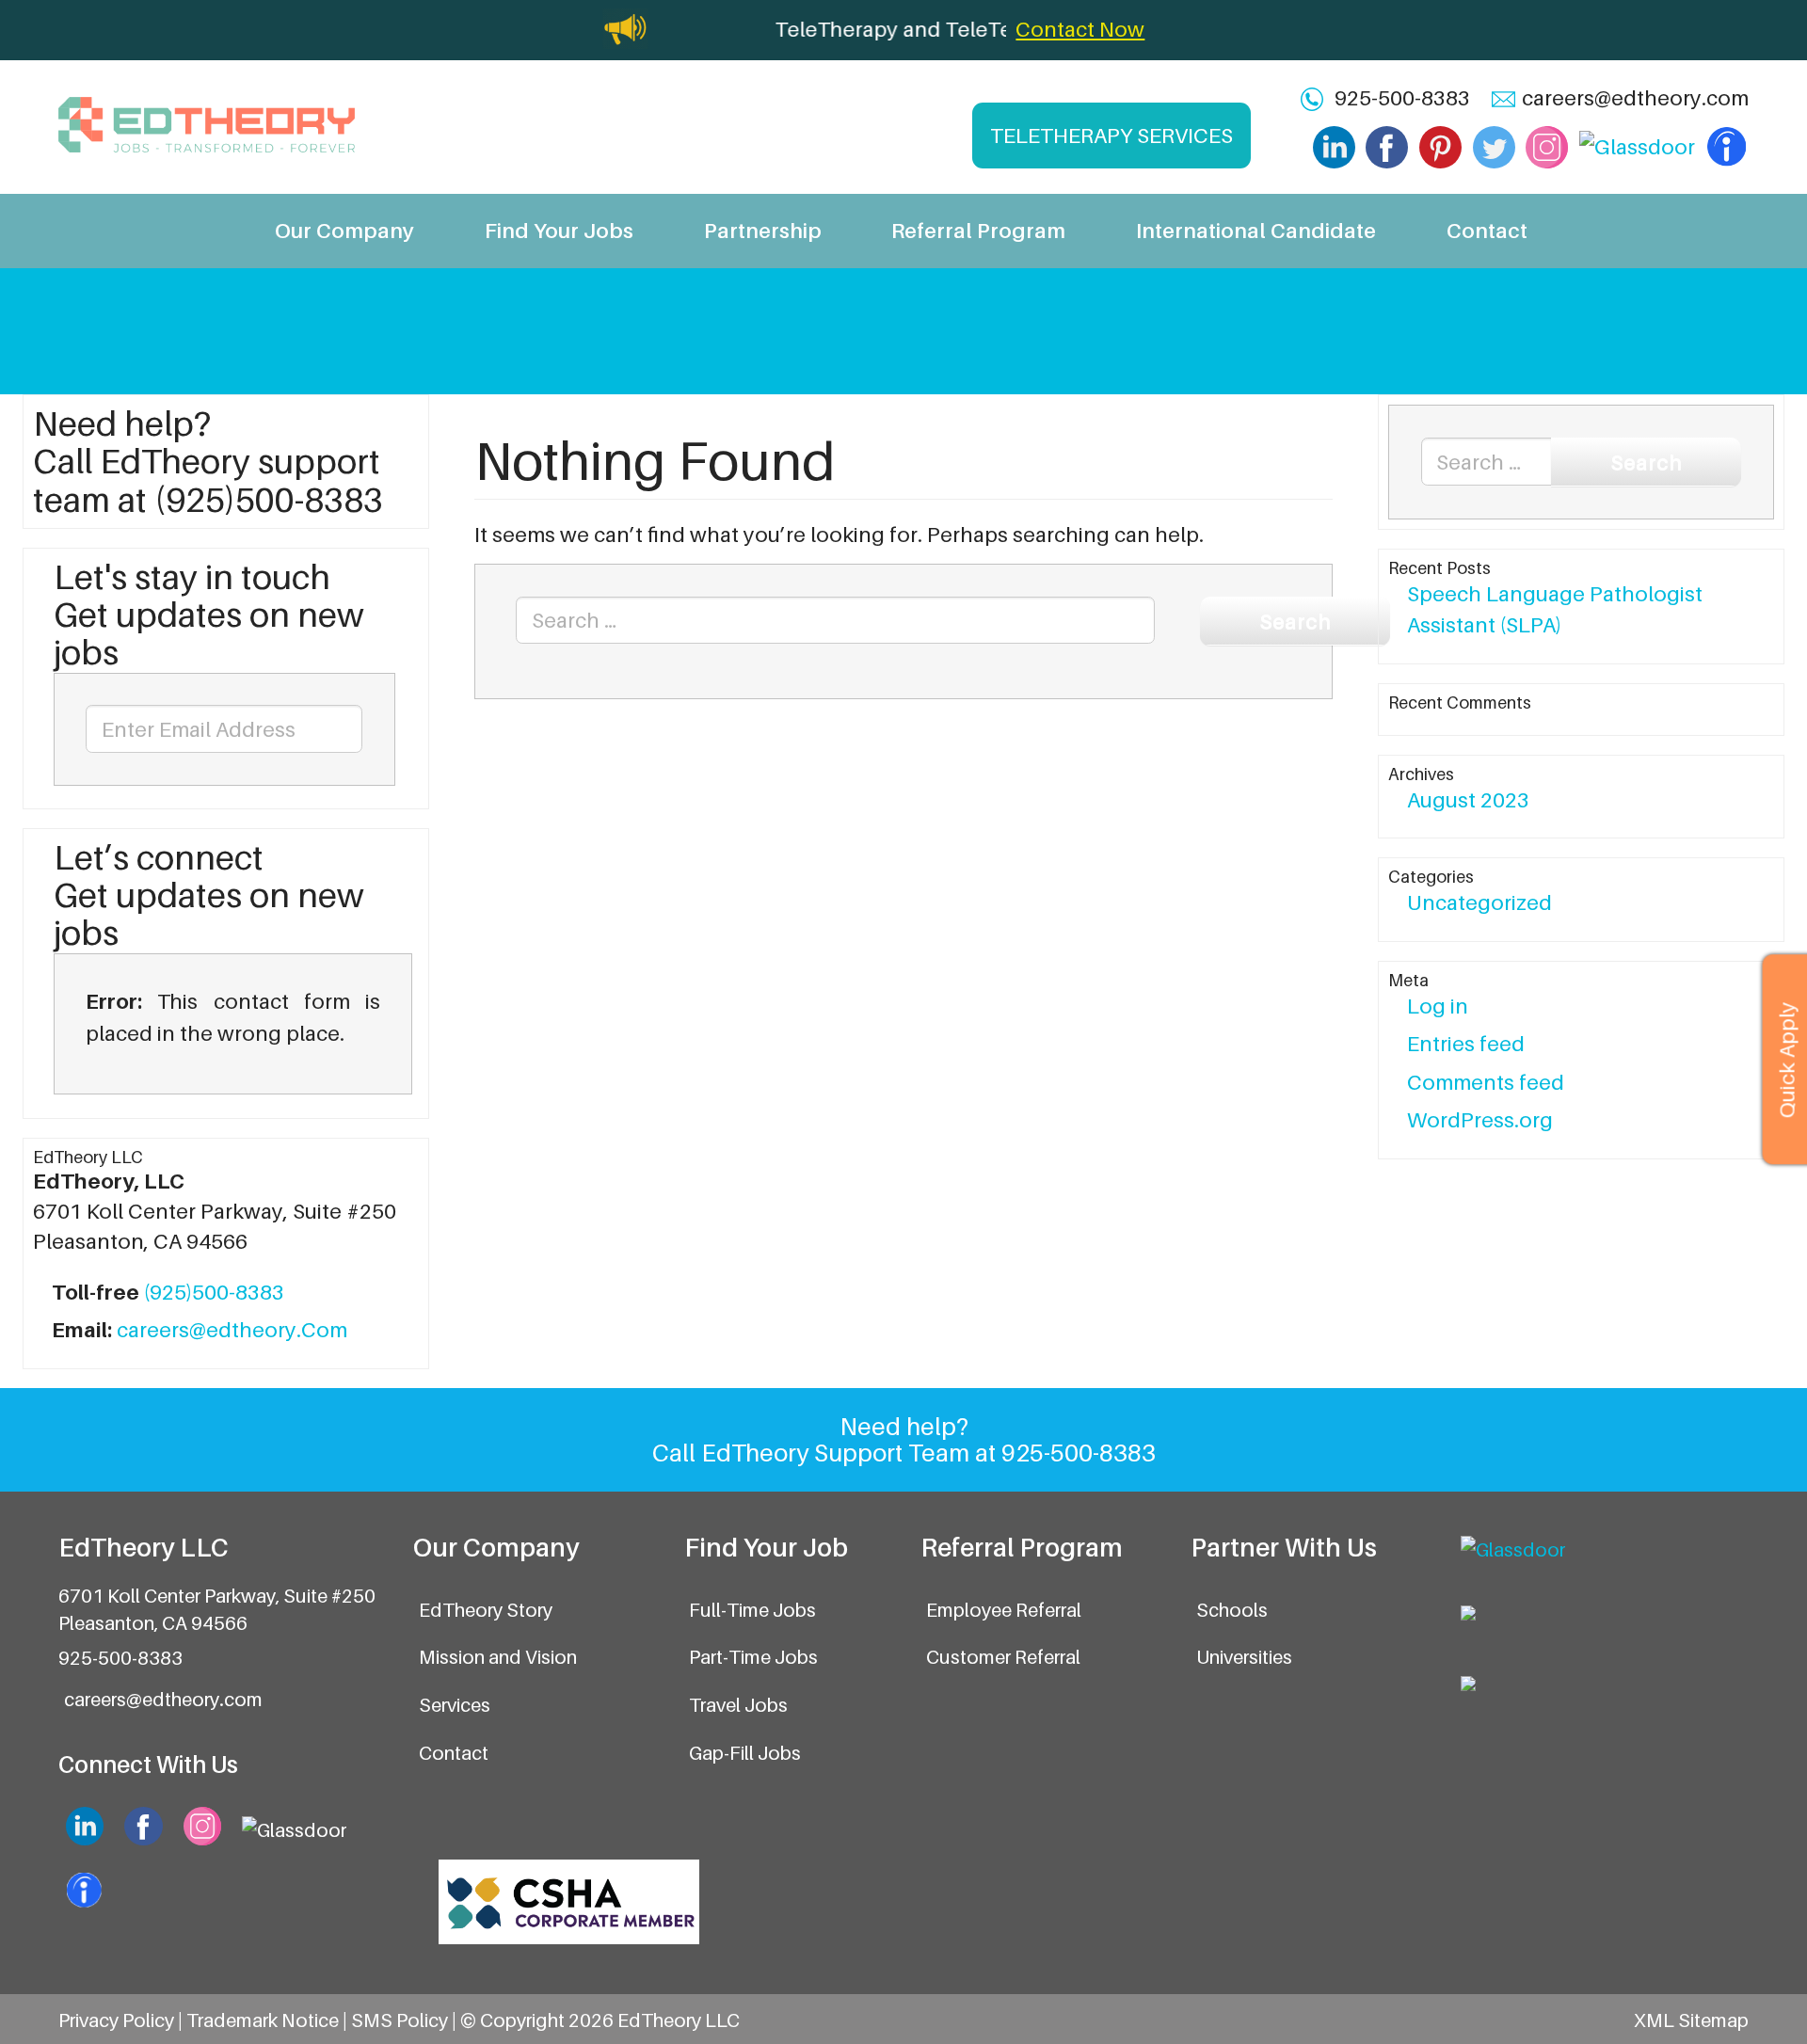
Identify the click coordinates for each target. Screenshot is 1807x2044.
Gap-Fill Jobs (745, 1753)
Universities (1244, 1657)
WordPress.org (1480, 1119)
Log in (1438, 1006)
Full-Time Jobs (752, 1610)
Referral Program (978, 230)
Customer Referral (1003, 1657)
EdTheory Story (486, 1610)
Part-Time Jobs (753, 1657)
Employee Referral (1004, 1610)
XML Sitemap (1691, 2020)
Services (455, 1705)
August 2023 (1468, 799)
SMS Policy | (406, 2020)
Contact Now (1080, 29)
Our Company (344, 230)
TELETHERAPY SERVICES (1111, 135)
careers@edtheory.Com (232, 1329)
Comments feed (1486, 1082)
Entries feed (1466, 1043)
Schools (1232, 1610)
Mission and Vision (498, 1657)
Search (1295, 621)
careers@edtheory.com (1635, 97)
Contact (1487, 230)
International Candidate (1256, 230)
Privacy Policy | (122, 2020)
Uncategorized (1479, 902)
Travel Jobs (738, 1705)
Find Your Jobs (559, 230)
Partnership (763, 230)
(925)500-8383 (214, 1292)
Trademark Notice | (269, 2020)
